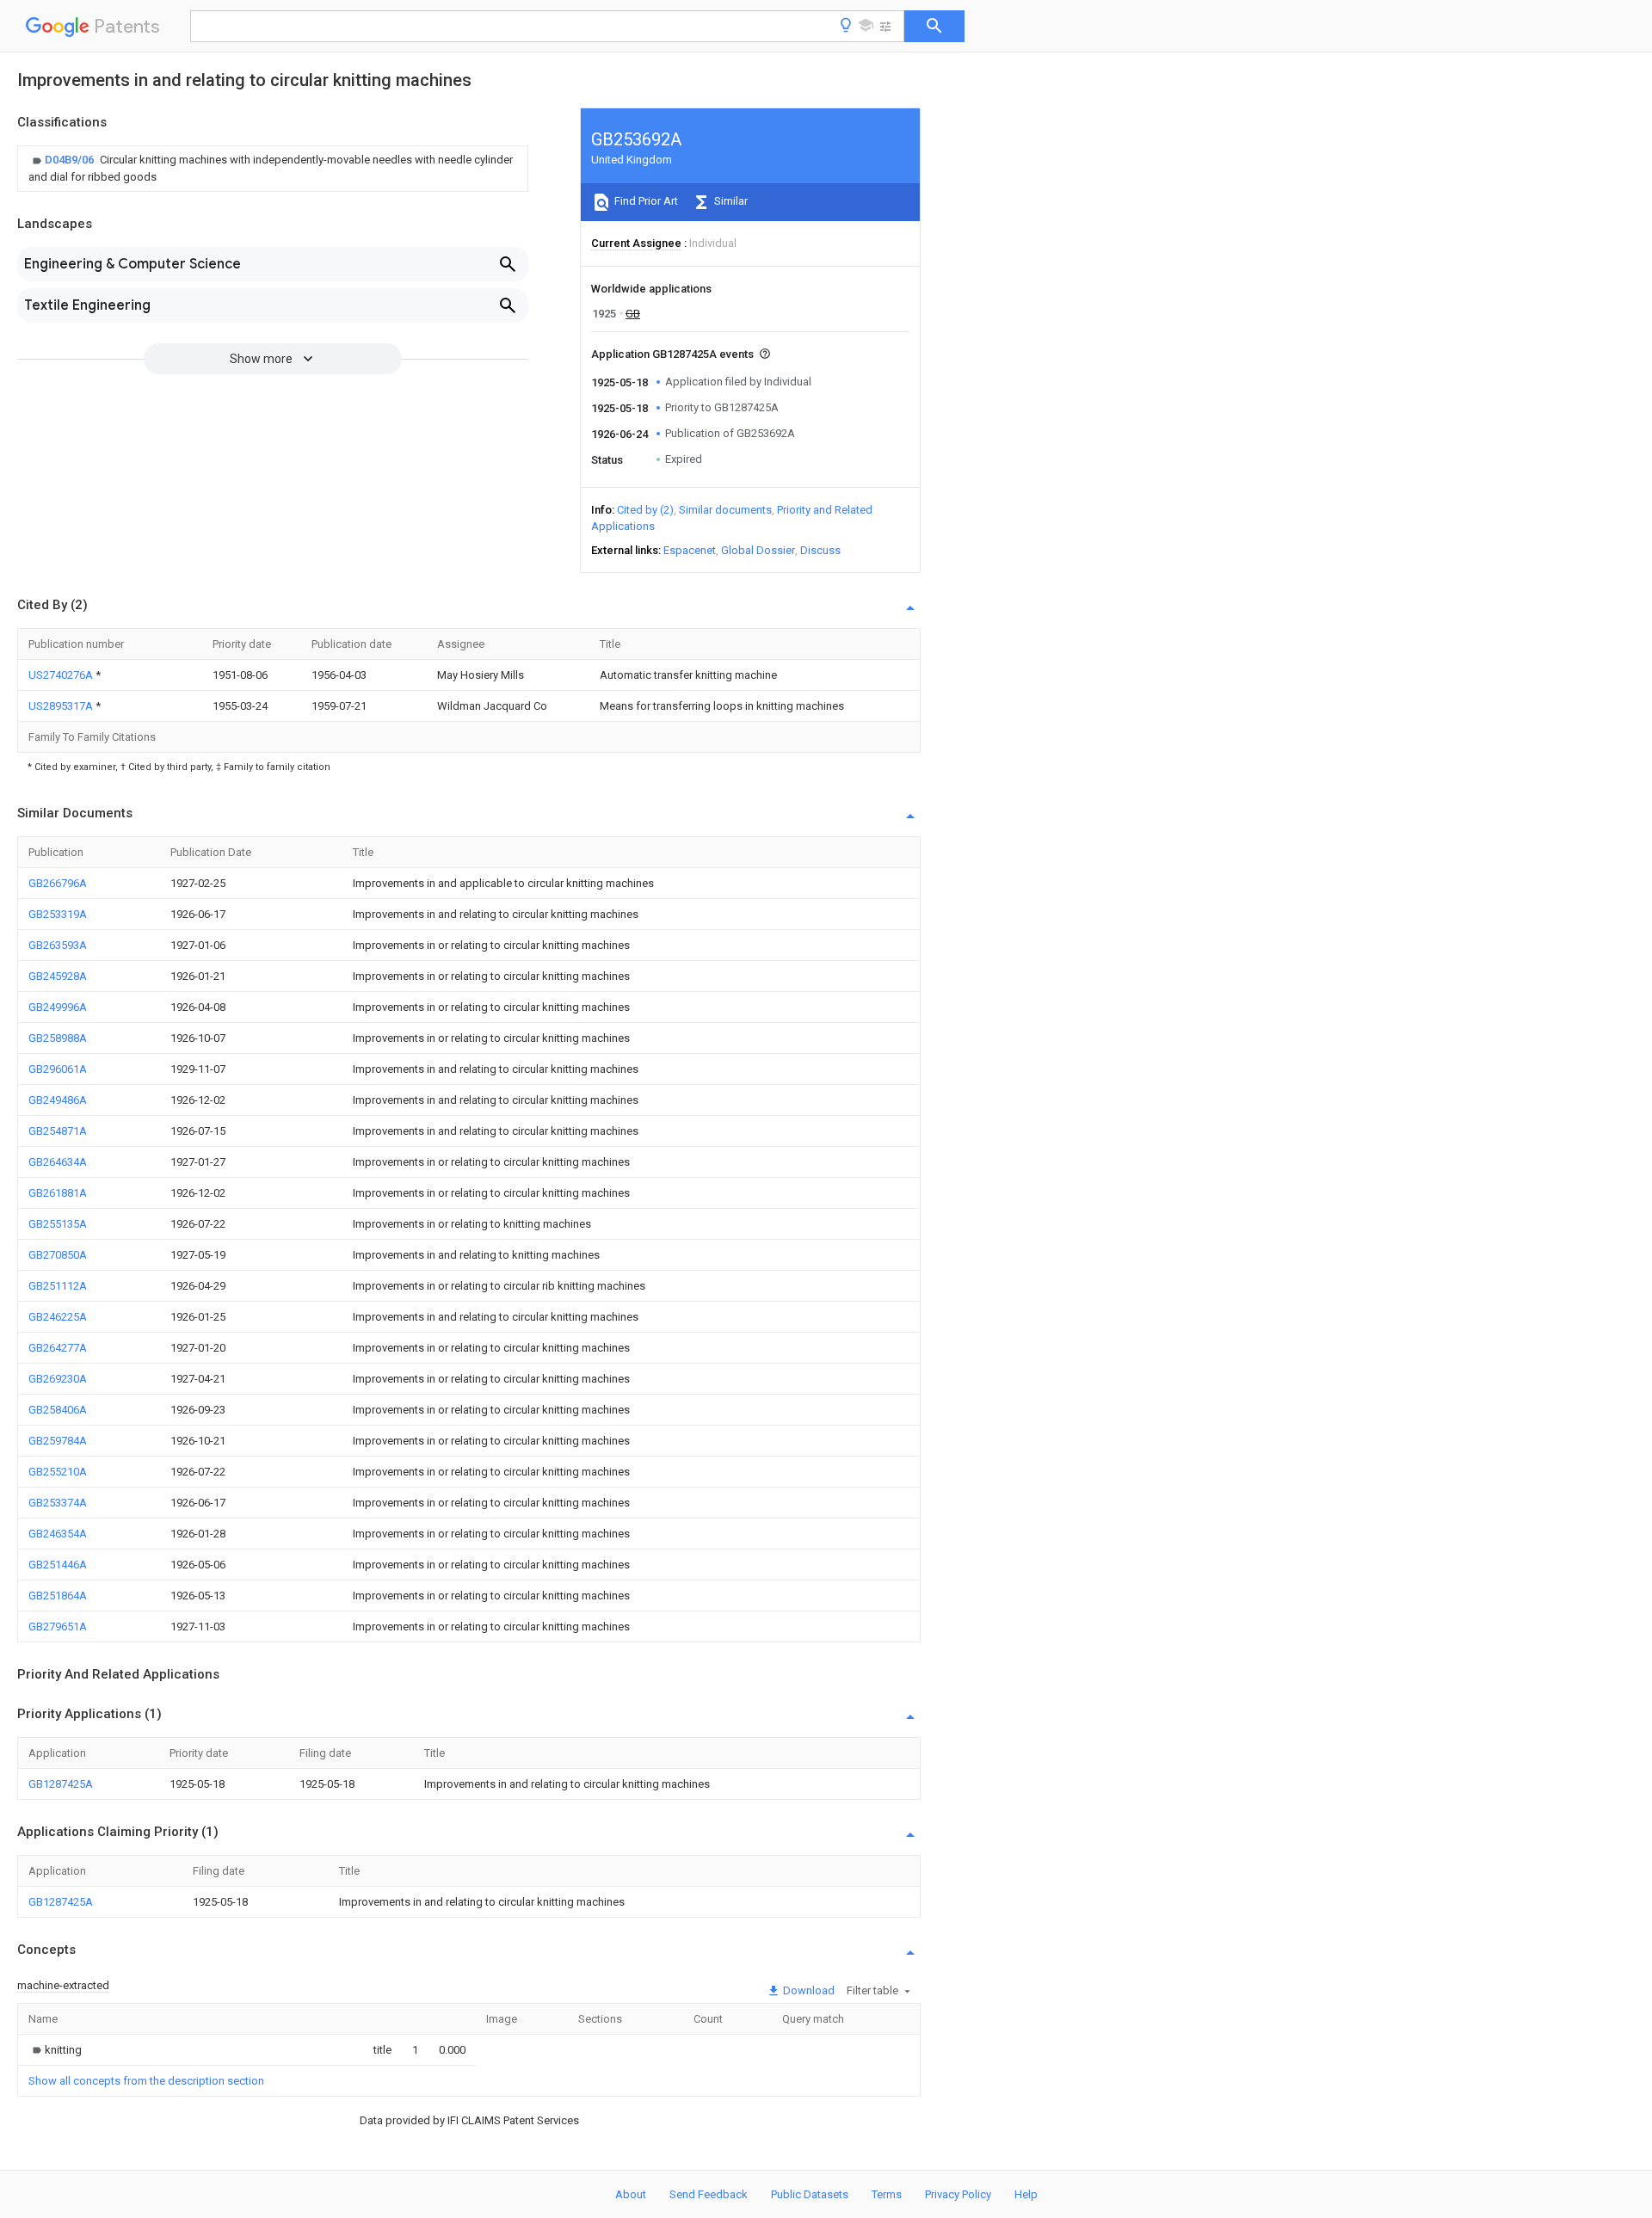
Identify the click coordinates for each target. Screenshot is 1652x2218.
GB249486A (58, 1100)
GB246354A (58, 1534)
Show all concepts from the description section (146, 2081)
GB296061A (58, 1069)
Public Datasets (810, 2194)
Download (808, 1990)
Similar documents (725, 510)
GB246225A (58, 1317)
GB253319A (58, 914)
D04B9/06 (71, 160)
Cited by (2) (645, 510)
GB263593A (58, 945)
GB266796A (58, 883)
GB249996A (58, 1007)
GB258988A (58, 1038)
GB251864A (58, 1596)
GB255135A (58, 1224)
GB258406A (58, 1410)
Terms (887, 2194)
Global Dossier (758, 550)
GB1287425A (61, 1784)
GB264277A (58, 1348)
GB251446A (58, 1565)
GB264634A (58, 1162)
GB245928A (58, 976)
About (631, 2194)
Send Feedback (709, 2194)
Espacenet (690, 550)
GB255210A (58, 1472)
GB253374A (58, 1503)
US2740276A (62, 675)
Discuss (820, 550)
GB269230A (58, 1379)
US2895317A (62, 706)
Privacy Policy (958, 2194)
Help (1026, 2194)
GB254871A (58, 1131)
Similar (730, 201)
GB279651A (58, 1627)
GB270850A (58, 1255)
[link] (273, 169)
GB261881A (58, 1193)
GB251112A (58, 1286)
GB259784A (58, 1441)
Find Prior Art (645, 201)
